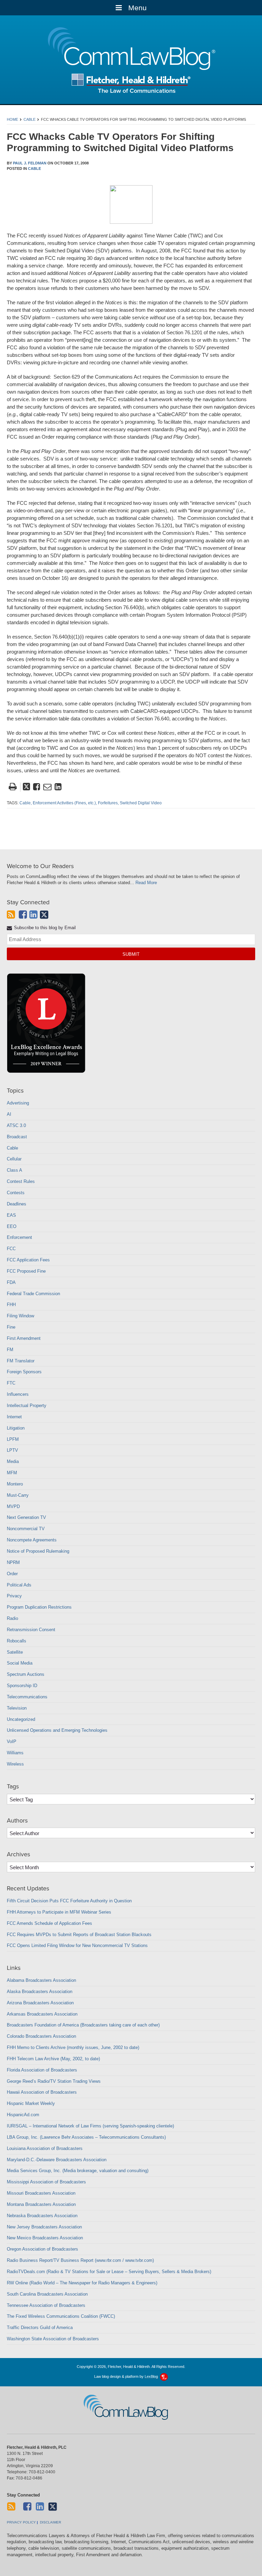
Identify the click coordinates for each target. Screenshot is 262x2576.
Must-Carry (18, 1495)
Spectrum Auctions (26, 1674)
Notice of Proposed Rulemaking (38, 1551)
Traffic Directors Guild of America (40, 2328)
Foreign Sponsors (24, 1372)
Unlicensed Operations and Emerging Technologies (57, 1730)
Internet (14, 1417)
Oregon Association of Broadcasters (42, 2249)
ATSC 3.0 (16, 1125)
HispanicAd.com (23, 2115)
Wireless (15, 1764)
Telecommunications (27, 1697)
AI (9, 1114)
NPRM (13, 1562)
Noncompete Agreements (32, 1540)
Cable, (26, 803)
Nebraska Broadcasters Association (42, 2216)
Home (12, 119)
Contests (16, 1193)
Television (17, 1708)
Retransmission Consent (31, 1630)
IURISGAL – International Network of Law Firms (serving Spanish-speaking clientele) (90, 2126)
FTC (11, 1383)
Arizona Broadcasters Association (40, 2003)
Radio (12, 1618)
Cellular (14, 1159)
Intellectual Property (27, 1406)
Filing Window (20, 1316)
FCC (11, 1249)
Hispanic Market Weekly (31, 2103)
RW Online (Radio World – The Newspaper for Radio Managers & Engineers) (82, 2283)
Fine (11, 1327)
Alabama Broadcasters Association (41, 1980)
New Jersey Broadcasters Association (44, 2227)
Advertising (18, 1103)
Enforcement (19, 1237)
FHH (11, 1305)
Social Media (20, 1663)
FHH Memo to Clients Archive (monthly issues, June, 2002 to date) (73, 2047)
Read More (146, 883)
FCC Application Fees (28, 1260)
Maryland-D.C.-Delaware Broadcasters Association (57, 2160)
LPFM (13, 1439)
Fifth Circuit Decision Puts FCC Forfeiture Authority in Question (69, 1901)
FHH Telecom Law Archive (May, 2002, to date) (53, 2059)
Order (12, 1574)
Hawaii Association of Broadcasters (42, 2092)
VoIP (12, 1741)
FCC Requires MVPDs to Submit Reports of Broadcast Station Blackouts (79, 1935)
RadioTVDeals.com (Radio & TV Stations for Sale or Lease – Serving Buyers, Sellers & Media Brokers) (109, 2272)
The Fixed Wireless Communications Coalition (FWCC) (61, 2316)
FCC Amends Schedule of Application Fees (49, 1923)
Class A (14, 1170)
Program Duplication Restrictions (39, 1607)
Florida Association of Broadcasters (42, 2070)
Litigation (16, 1428)
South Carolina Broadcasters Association (47, 2294)
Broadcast (17, 1137)
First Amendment (24, 1338)
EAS (11, 1215)
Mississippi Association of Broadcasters (46, 2182)
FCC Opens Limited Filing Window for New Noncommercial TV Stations (77, 1945)
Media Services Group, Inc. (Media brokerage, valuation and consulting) (78, 2171)
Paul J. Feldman (30, 163)
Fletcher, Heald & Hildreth (131, 83)
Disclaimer (50, 2522)
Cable (30, 119)
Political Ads (19, 1585)
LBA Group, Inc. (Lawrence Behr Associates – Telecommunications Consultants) (86, 2137)
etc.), (92, 803)
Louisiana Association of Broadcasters (45, 2148)
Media (13, 1461)
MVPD (13, 1506)
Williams (15, 1753)
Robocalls (17, 1641)
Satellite (15, 1652)
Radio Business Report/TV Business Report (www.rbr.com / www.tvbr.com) (80, 2260)
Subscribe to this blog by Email (44, 928)
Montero (15, 1484)
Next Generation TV (26, 1517)
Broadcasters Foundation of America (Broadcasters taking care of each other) (83, 2025)
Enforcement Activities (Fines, (60, 803)
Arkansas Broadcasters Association (42, 2014)
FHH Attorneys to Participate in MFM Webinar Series (59, 1912)
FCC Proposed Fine (26, 1271)
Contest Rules (21, 1181)
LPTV (12, 1450)
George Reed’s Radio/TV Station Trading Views (54, 2081)
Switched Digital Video (141, 803)
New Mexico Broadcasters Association (45, 2238)
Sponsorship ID (22, 1686)
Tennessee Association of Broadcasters (46, 2305)
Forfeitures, (108, 803)
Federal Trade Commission (33, 1294)
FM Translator (21, 1361)
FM (10, 1350)
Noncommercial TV (26, 1529)
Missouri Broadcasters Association (41, 2193)
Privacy (14, 1596)
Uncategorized (21, 1719)
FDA (11, 1282)
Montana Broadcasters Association (41, 2204)
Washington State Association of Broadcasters (53, 2339)
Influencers (18, 1394)
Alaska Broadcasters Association (40, 1992)
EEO (12, 1226)
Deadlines (17, 1204)
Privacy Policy (21, 2522)
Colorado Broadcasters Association (41, 2036)
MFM (12, 1473)
